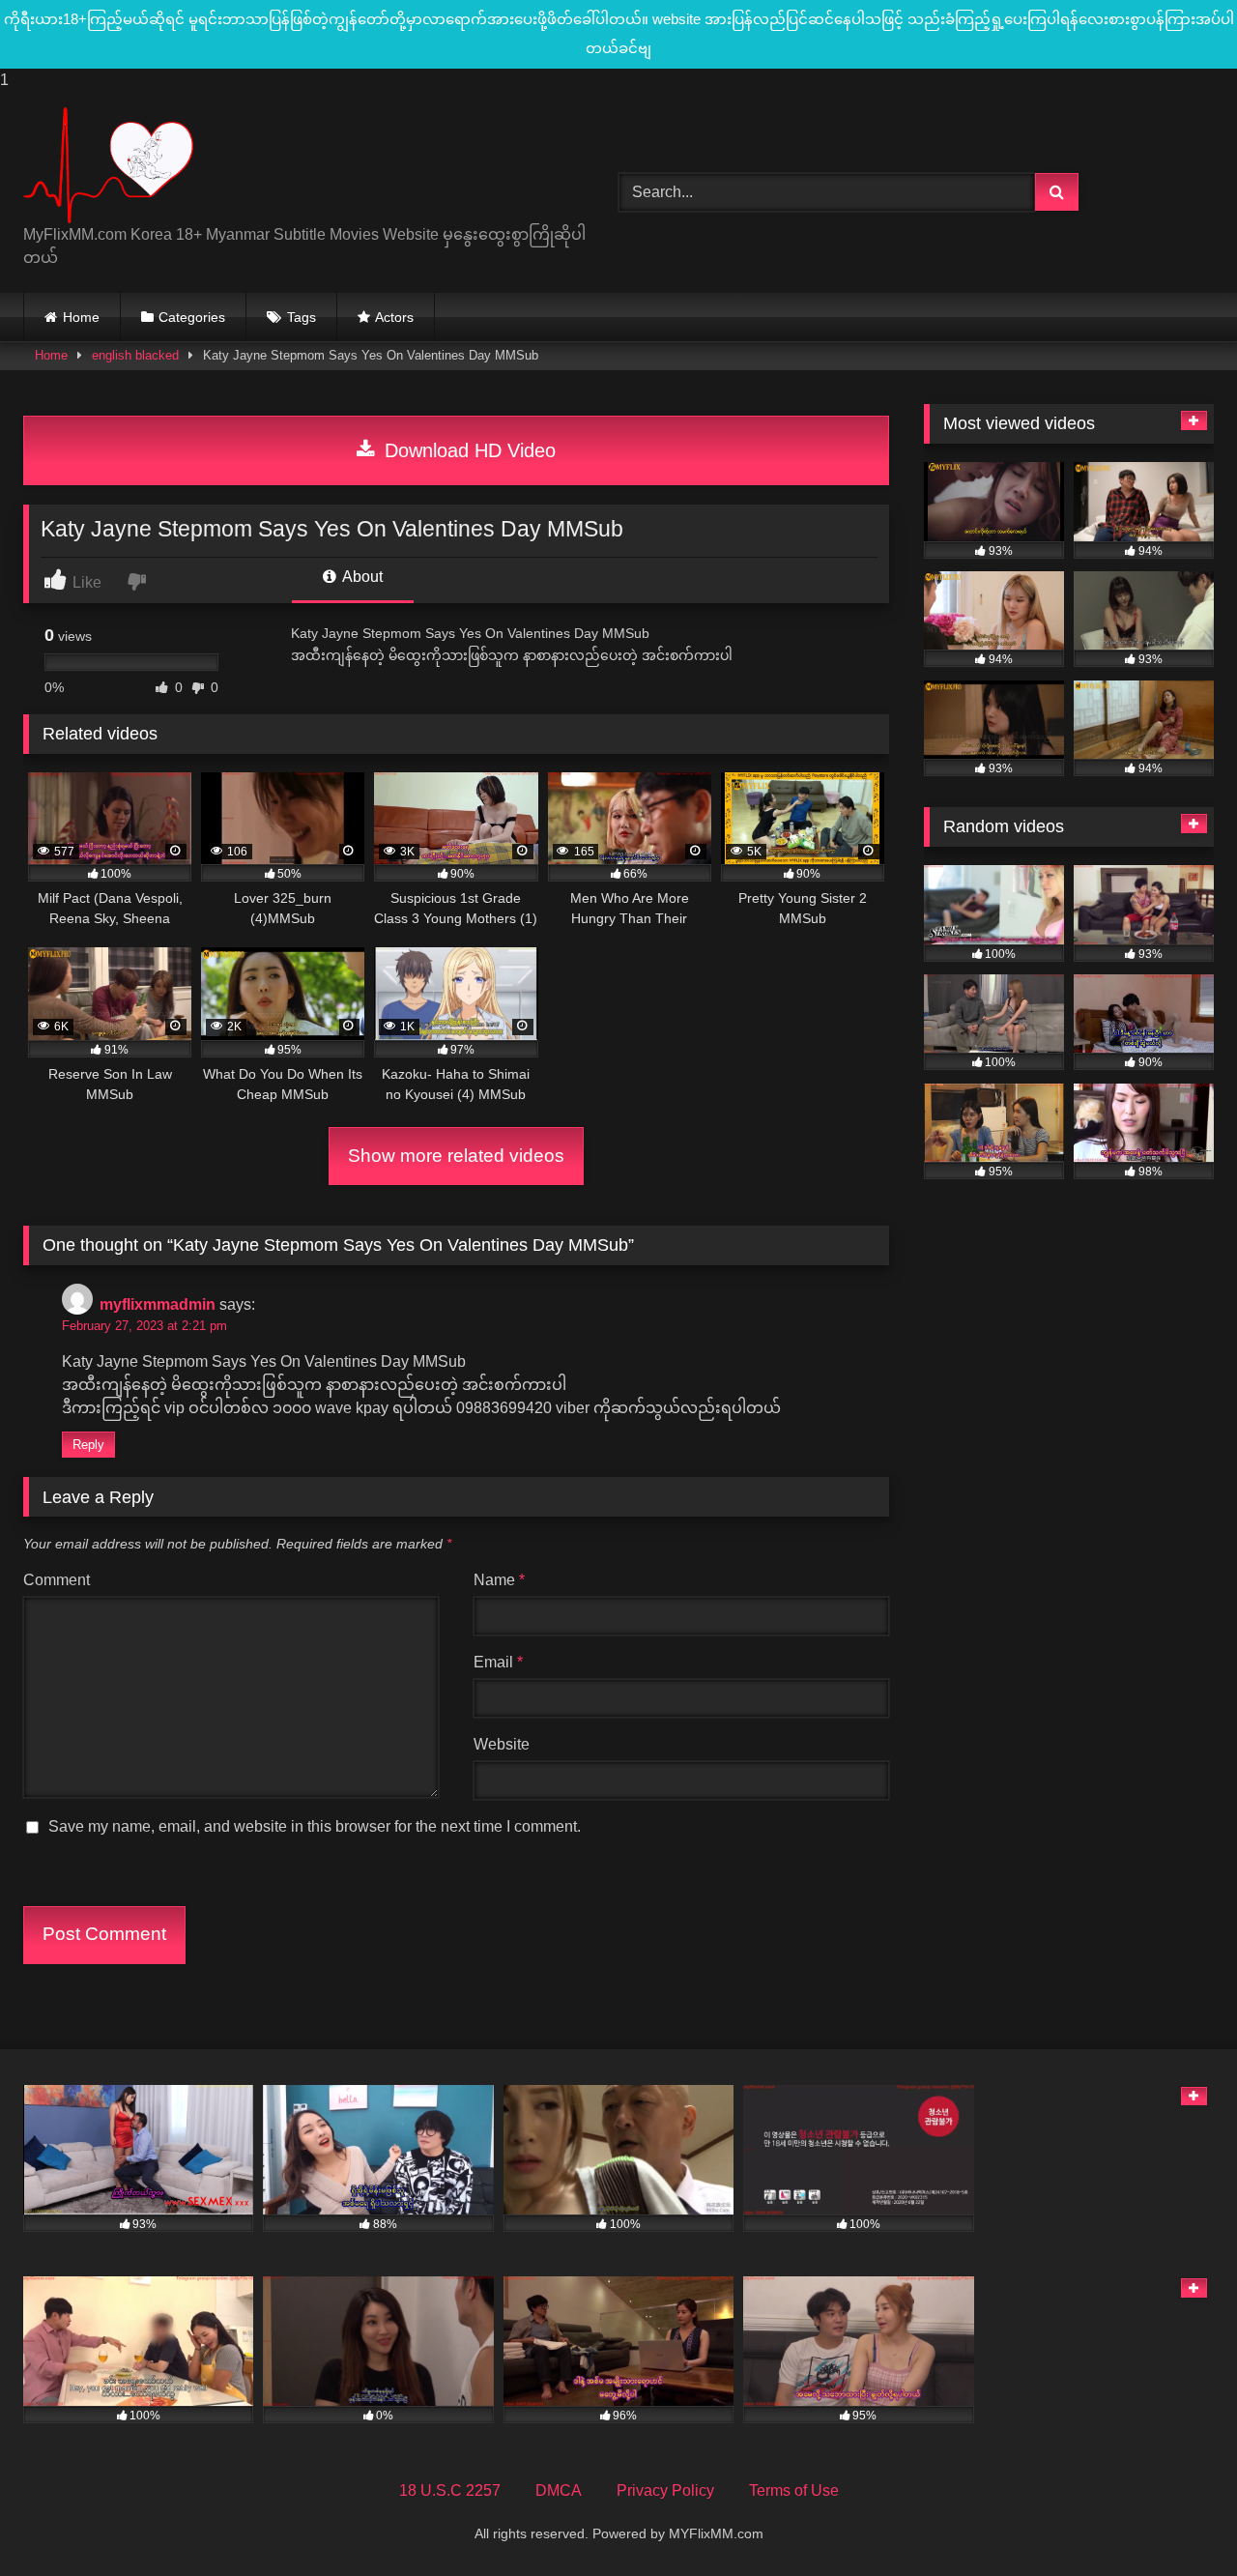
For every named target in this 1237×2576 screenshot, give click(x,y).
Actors (394, 317)
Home (81, 317)
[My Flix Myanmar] (108, 165)
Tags (302, 317)
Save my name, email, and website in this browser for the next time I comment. (315, 1826)
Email (498, 1662)
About (361, 577)
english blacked (135, 355)
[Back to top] (1177, 2522)
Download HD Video (467, 450)
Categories (192, 317)
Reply (88, 1445)
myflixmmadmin (158, 1304)
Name (499, 1580)
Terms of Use (794, 2490)
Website (502, 1744)
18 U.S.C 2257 (450, 2490)
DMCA (559, 2490)
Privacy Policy (665, 2490)
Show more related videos (456, 1156)
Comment (57, 1580)
